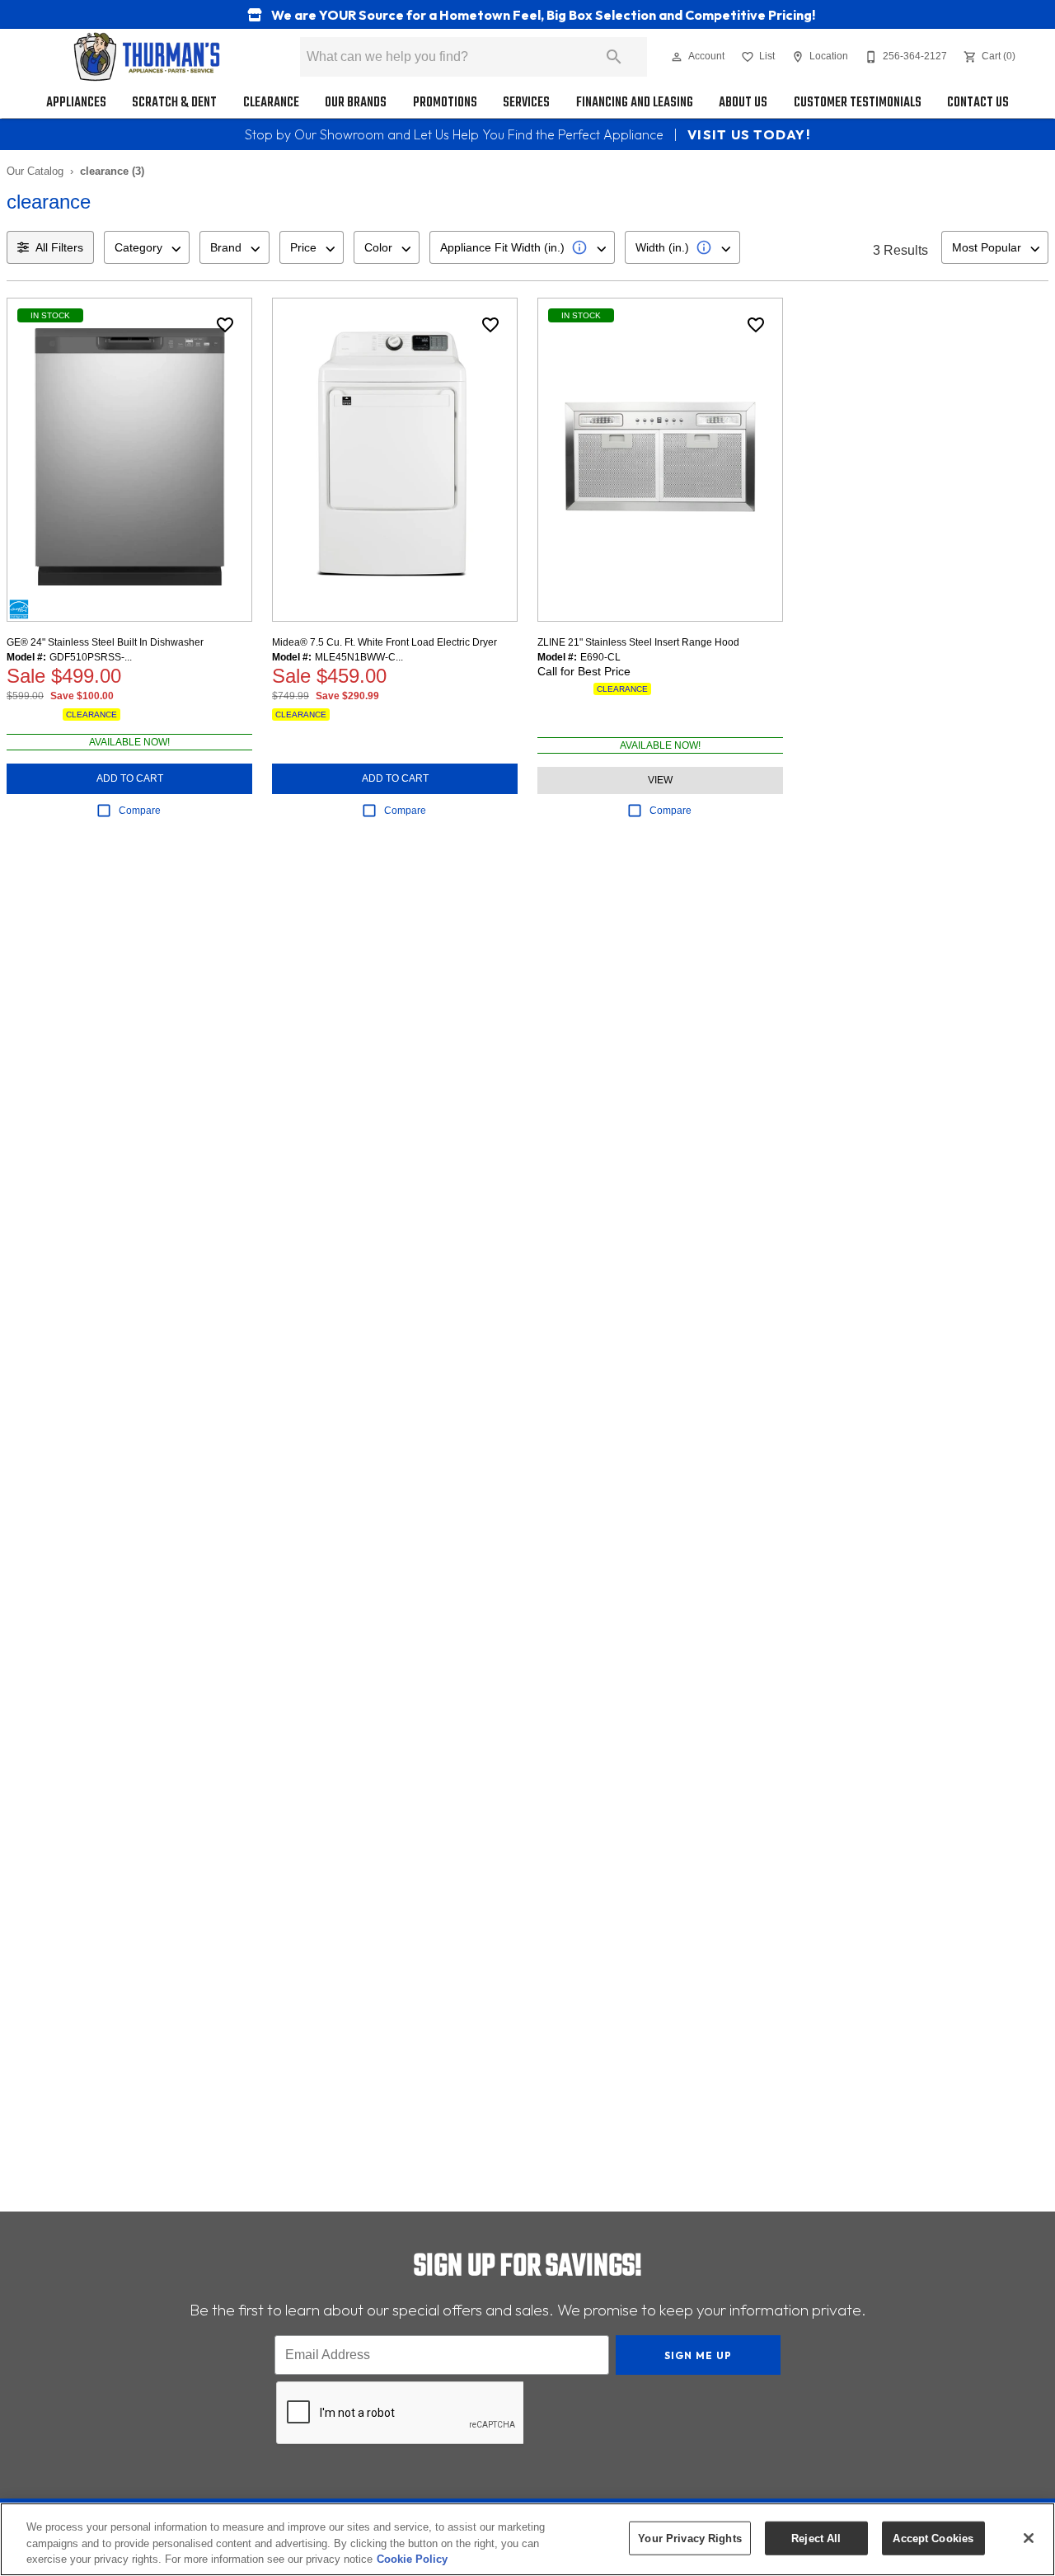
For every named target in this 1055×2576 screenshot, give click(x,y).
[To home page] (147, 57)
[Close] (1029, 2538)
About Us (743, 103)
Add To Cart (130, 778)
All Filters (59, 247)
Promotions (445, 103)
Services (526, 103)
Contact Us (978, 103)
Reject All (816, 2538)
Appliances (76, 103)
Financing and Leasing (635, 103)
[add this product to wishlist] (225, 325)
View (660, 780)
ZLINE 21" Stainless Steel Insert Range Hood (638, 642)
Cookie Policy (412, 2559)
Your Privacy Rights (689, 2538)
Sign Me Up (699, 2355)
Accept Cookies (933, 2538)
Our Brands (356, 103)
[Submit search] (614, 57)
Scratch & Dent (174, 103)
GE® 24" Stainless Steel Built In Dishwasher (105, 642)
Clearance (271, 103)
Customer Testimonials (858, 103)
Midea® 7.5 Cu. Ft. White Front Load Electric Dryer (384, 642)
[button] (677, 57)
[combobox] (147, 247)
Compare (140, 811)
